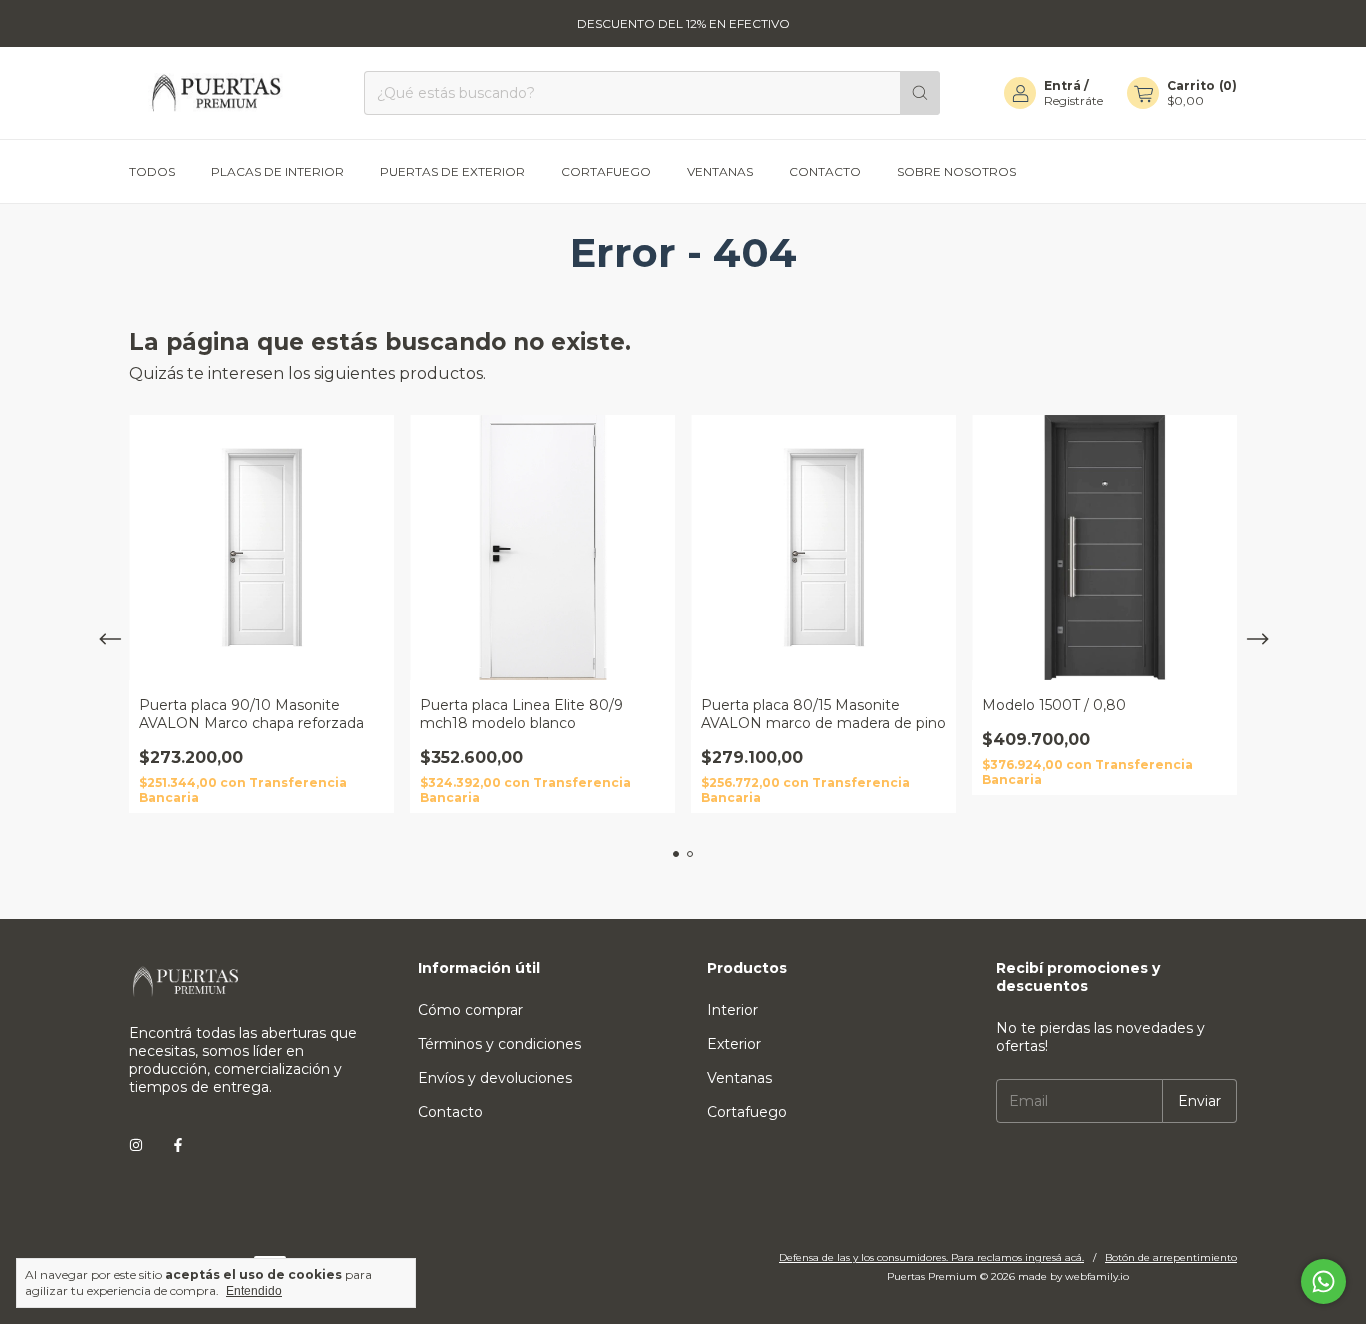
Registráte (1073, 100)
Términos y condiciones (499, 1044)
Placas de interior (277, 171)
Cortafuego (606, 171)
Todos (152, 171)
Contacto (825, 171)
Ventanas (720, 171)
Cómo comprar (470, 1010)
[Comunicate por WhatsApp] (1323, 1281)
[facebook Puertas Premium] (178, 1145)
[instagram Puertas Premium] (136, 1145)
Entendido (254, 1291)
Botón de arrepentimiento (1171, 1257)
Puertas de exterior (452, 171)
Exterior (734, 1044)
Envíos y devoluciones (495, 1078)
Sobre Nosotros (956, 171)
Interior (732, 1010)
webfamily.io (1097, 1276)
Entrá (1062, 85)
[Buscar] (920, 93)
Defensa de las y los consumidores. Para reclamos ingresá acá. (931, 1257)
